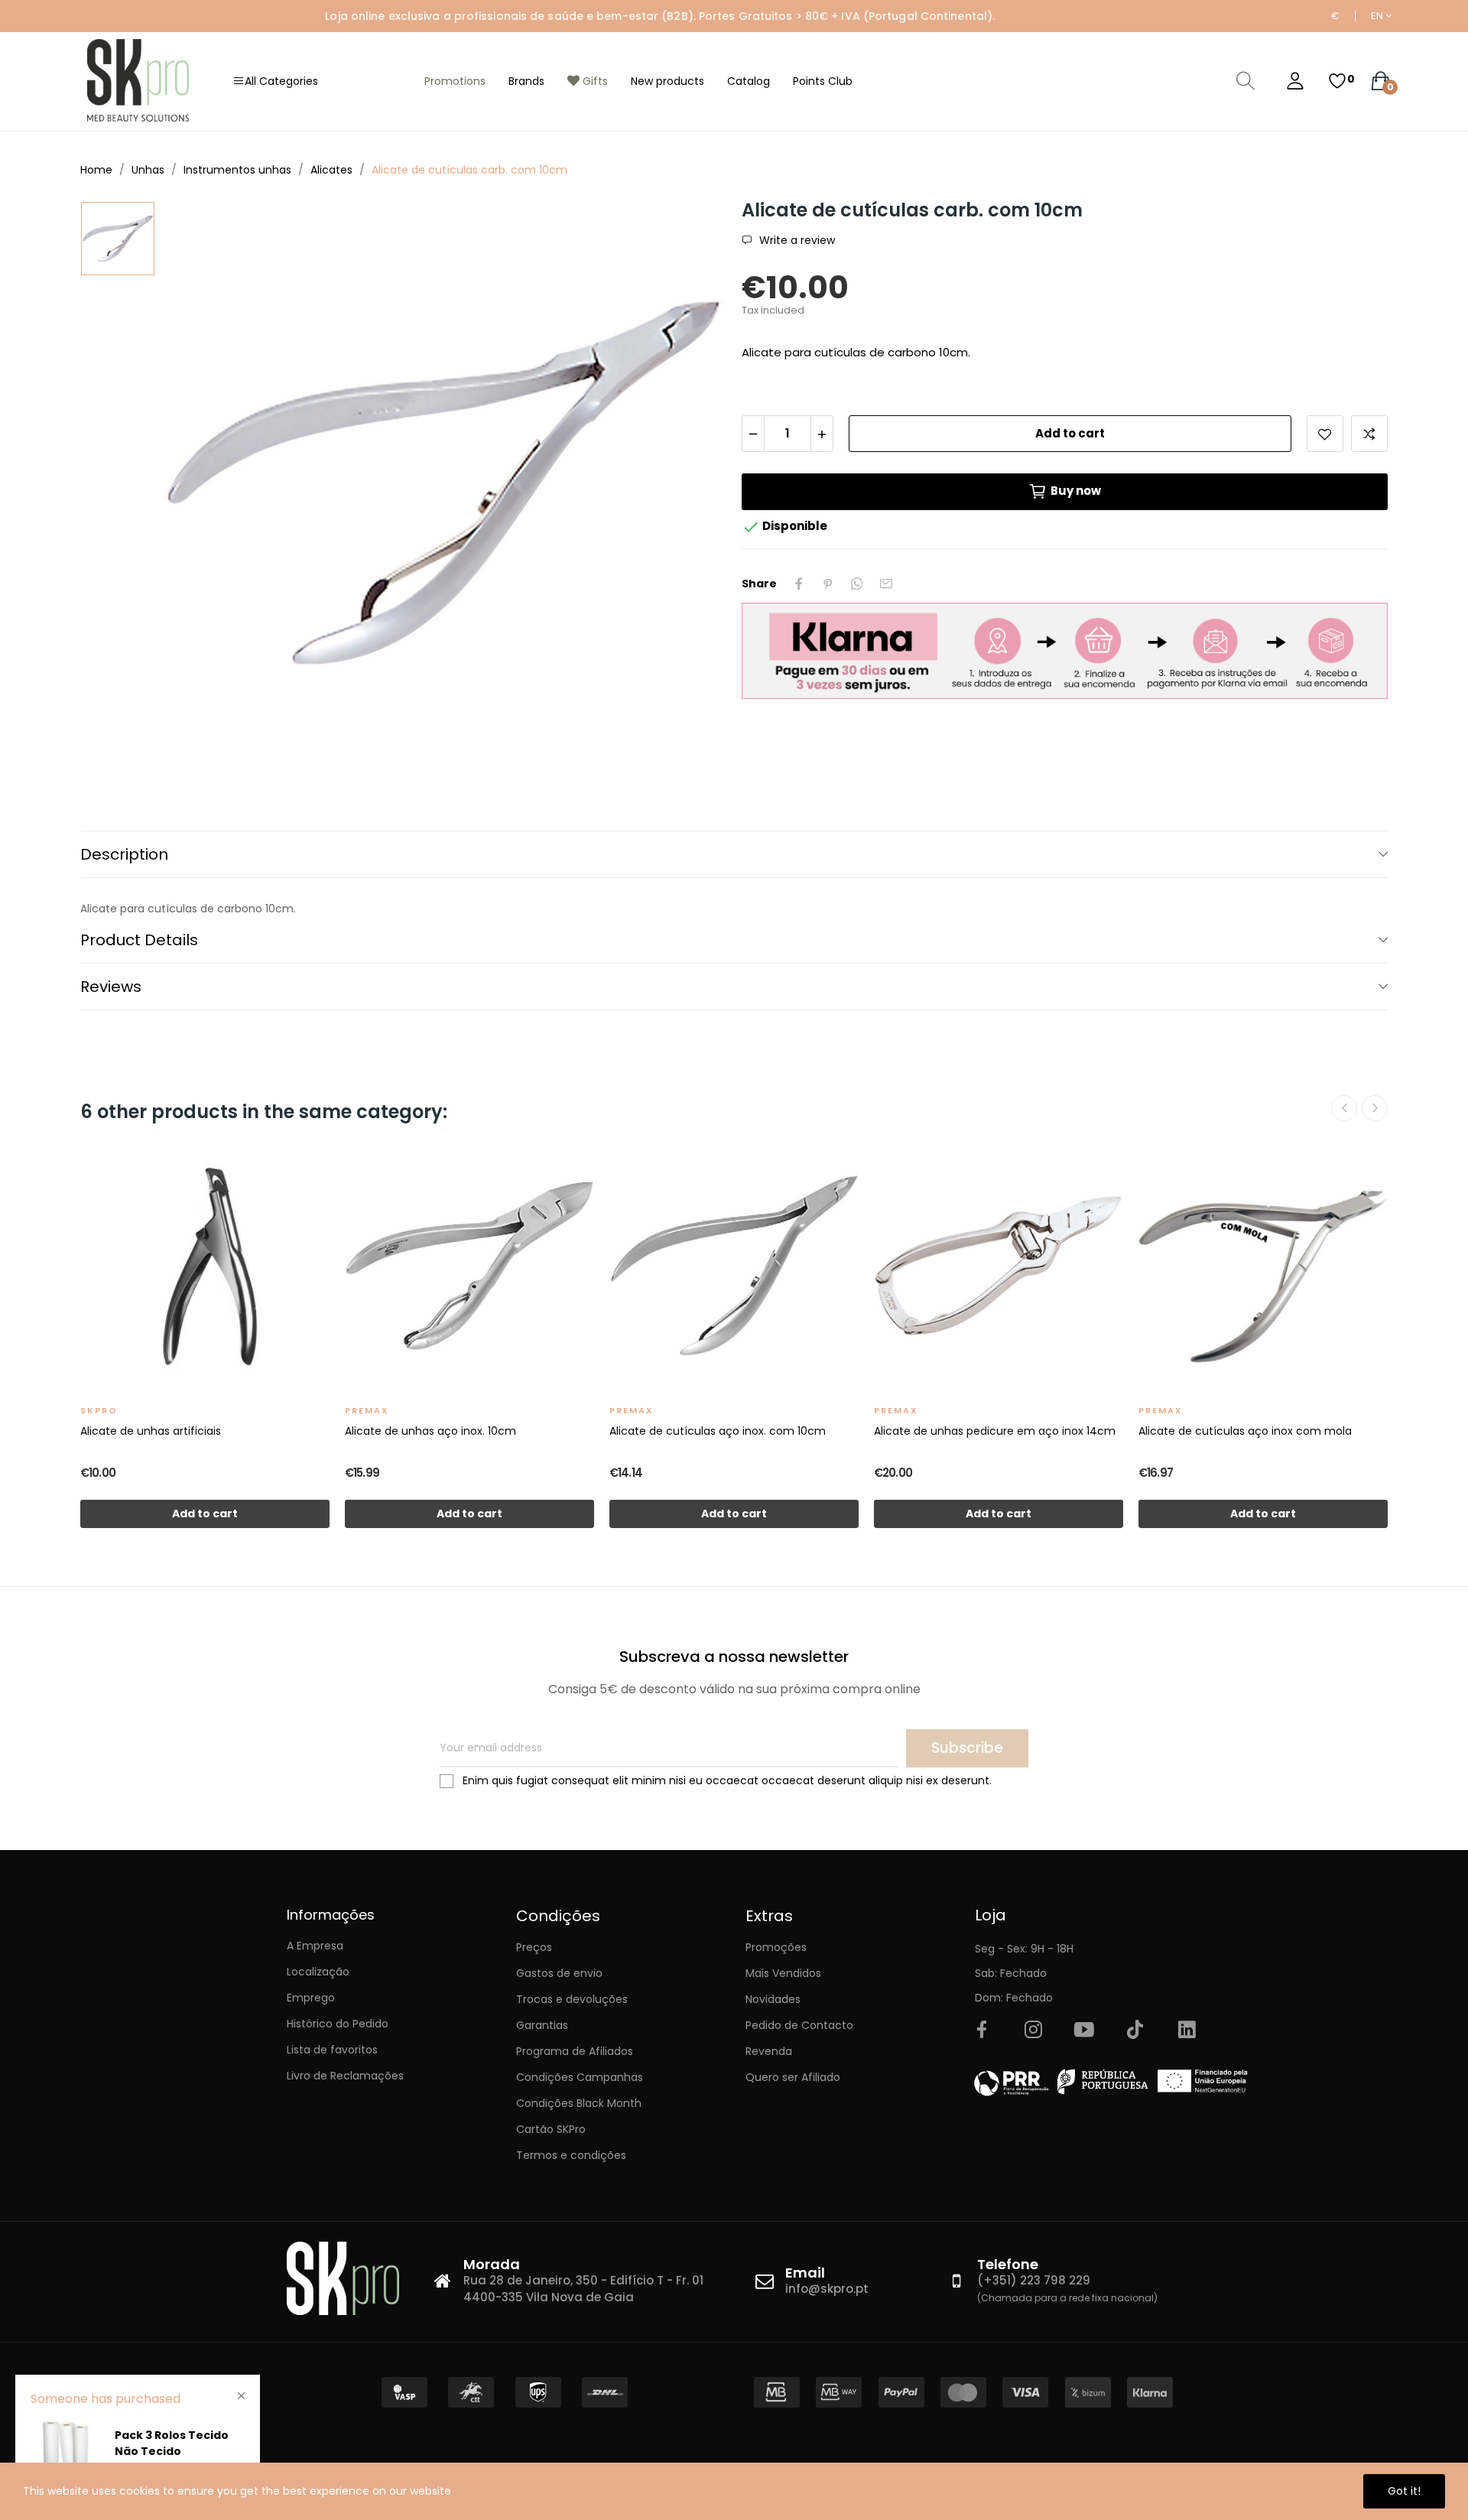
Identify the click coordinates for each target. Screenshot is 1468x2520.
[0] (1337, 81)
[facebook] (982, 2031)
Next (1375, 1108)
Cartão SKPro (551, 2129)
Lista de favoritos (332, 2050)
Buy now (1076, 491)
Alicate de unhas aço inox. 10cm (430, 1431)
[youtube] (1084, 2031)
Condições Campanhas (580, 2077)
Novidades (773, 1999)
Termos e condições (571, 2155)
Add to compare (1369, 434)
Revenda (769, 2051)
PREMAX (367, 1410)
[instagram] (1033, 2031)
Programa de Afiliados (575, 2051)
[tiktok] (1135, 2031)
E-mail (886, 584)
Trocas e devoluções (572, 1999)
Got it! (1404, 2491)
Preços (534, 1947)
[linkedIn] (1187, 2031)
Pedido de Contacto (799, 2025)
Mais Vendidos (783, 1973)
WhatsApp (857, 584)
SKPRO (99, 1410)
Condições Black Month (579, 2103)
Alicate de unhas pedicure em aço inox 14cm (995, 1431)
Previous (1344, 1108)
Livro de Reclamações (345, 2076)
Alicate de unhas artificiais (151, 1431)
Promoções (776, 1947)
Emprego (311, 1998)
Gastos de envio (559, 1973)
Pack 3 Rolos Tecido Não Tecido (172, 2443)
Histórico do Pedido (338, 2024)
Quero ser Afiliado (793, 2077)
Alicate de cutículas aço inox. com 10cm (718, 1431)
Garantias (542, 2025)
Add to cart (1070, 433)
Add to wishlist (1325, 434)
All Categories (281, 81)
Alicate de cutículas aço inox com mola (1245, 1431)
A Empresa (315, 1946)
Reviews (111, 987)
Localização (318, 1972)
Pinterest (828, 584)
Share (799, 584)
